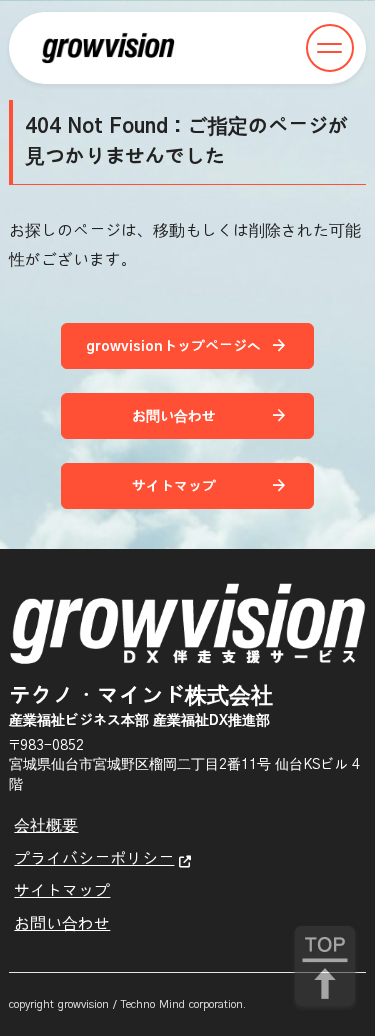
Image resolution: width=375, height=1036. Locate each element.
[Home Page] (108, 48)
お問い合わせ (62, 924)
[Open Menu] (330, 48)
